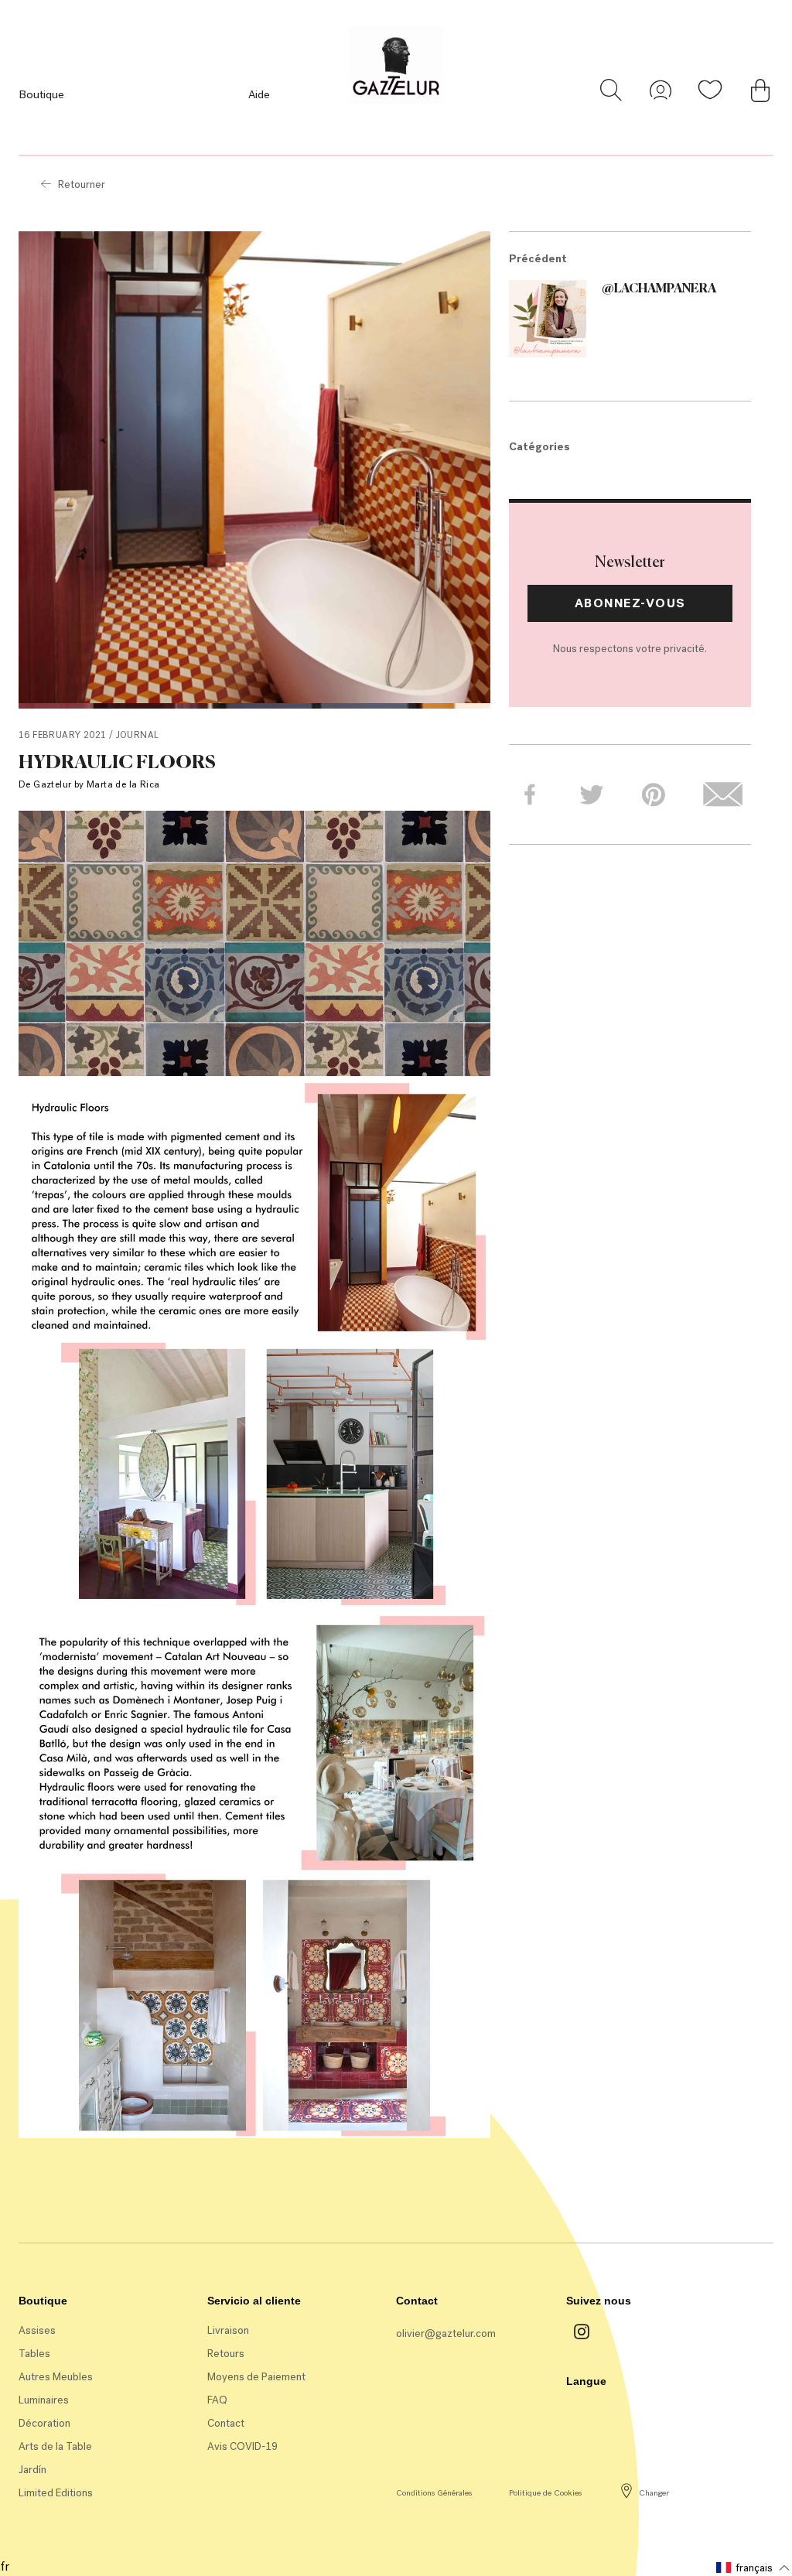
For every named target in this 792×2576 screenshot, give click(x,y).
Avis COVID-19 (242, 2446)
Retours (226, 2354)
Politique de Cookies (545, 2493)
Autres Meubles (56, 2377)
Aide (259, 94)
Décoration (44, 2423)
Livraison (228, 2330)
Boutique (41, 94)
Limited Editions (56, 2493)
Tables (34, 2354)
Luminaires (44, 2400)
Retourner (82, 184)
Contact (226, 2423)
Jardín (32, 2470)
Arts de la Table (55, 2446)
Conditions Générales (434, 2493)
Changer (654, 2493)
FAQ (217, 2400)
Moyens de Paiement (256, 2377)
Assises (37, 2330)
